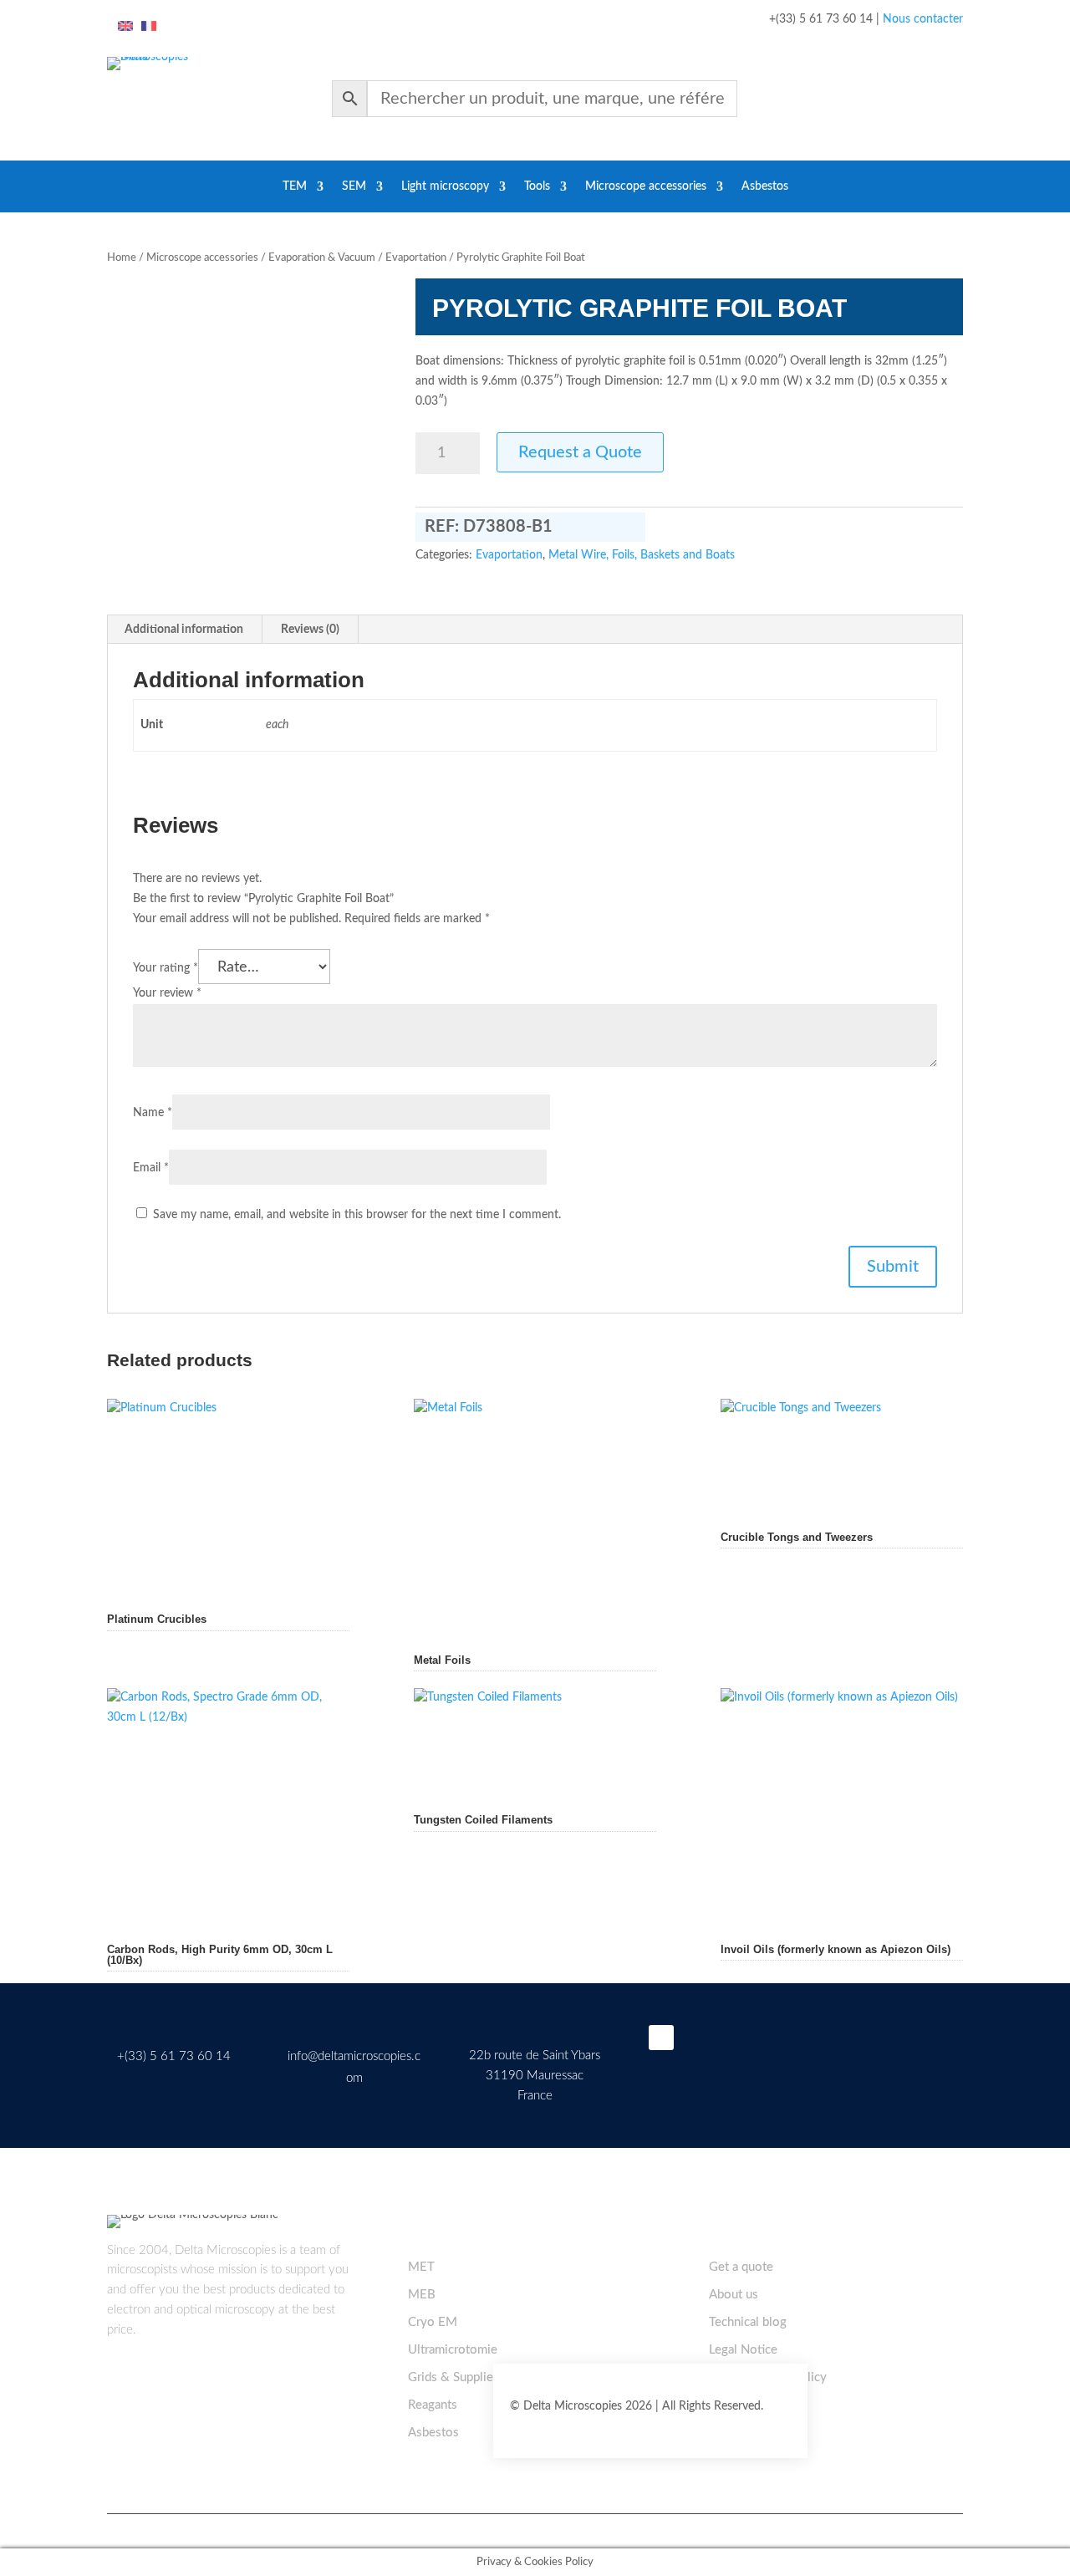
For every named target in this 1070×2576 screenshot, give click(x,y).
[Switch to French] (149, 27)
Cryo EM (433, 2322)
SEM (354, 186)
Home (122, 258)
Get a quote (741, 2267)
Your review (167, 993)
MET (421, 2267)
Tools (537, 186)
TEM (295, 186)
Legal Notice (743, 2350)
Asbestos (765, 186)
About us (734, 2295)
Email (151, 1168)
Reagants (433, 2405)
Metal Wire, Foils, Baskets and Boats (642, 555)
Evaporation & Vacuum (322, 258)
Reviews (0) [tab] (310, 630)
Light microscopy (445, 186)
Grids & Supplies (453, 2377)
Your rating (166, 968)
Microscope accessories (646, 186)
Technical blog (748, 2322)
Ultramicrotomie (453, 2350)
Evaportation (416, 258)
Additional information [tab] (184, 630)
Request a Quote (580, 452)
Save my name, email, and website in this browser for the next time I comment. (357, 1215)
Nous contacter (923, 19)
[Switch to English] (125, 27)
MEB (422, 2295)
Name (153, 1113)
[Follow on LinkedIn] (661, 2038)
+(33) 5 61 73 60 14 (174, 2056)
